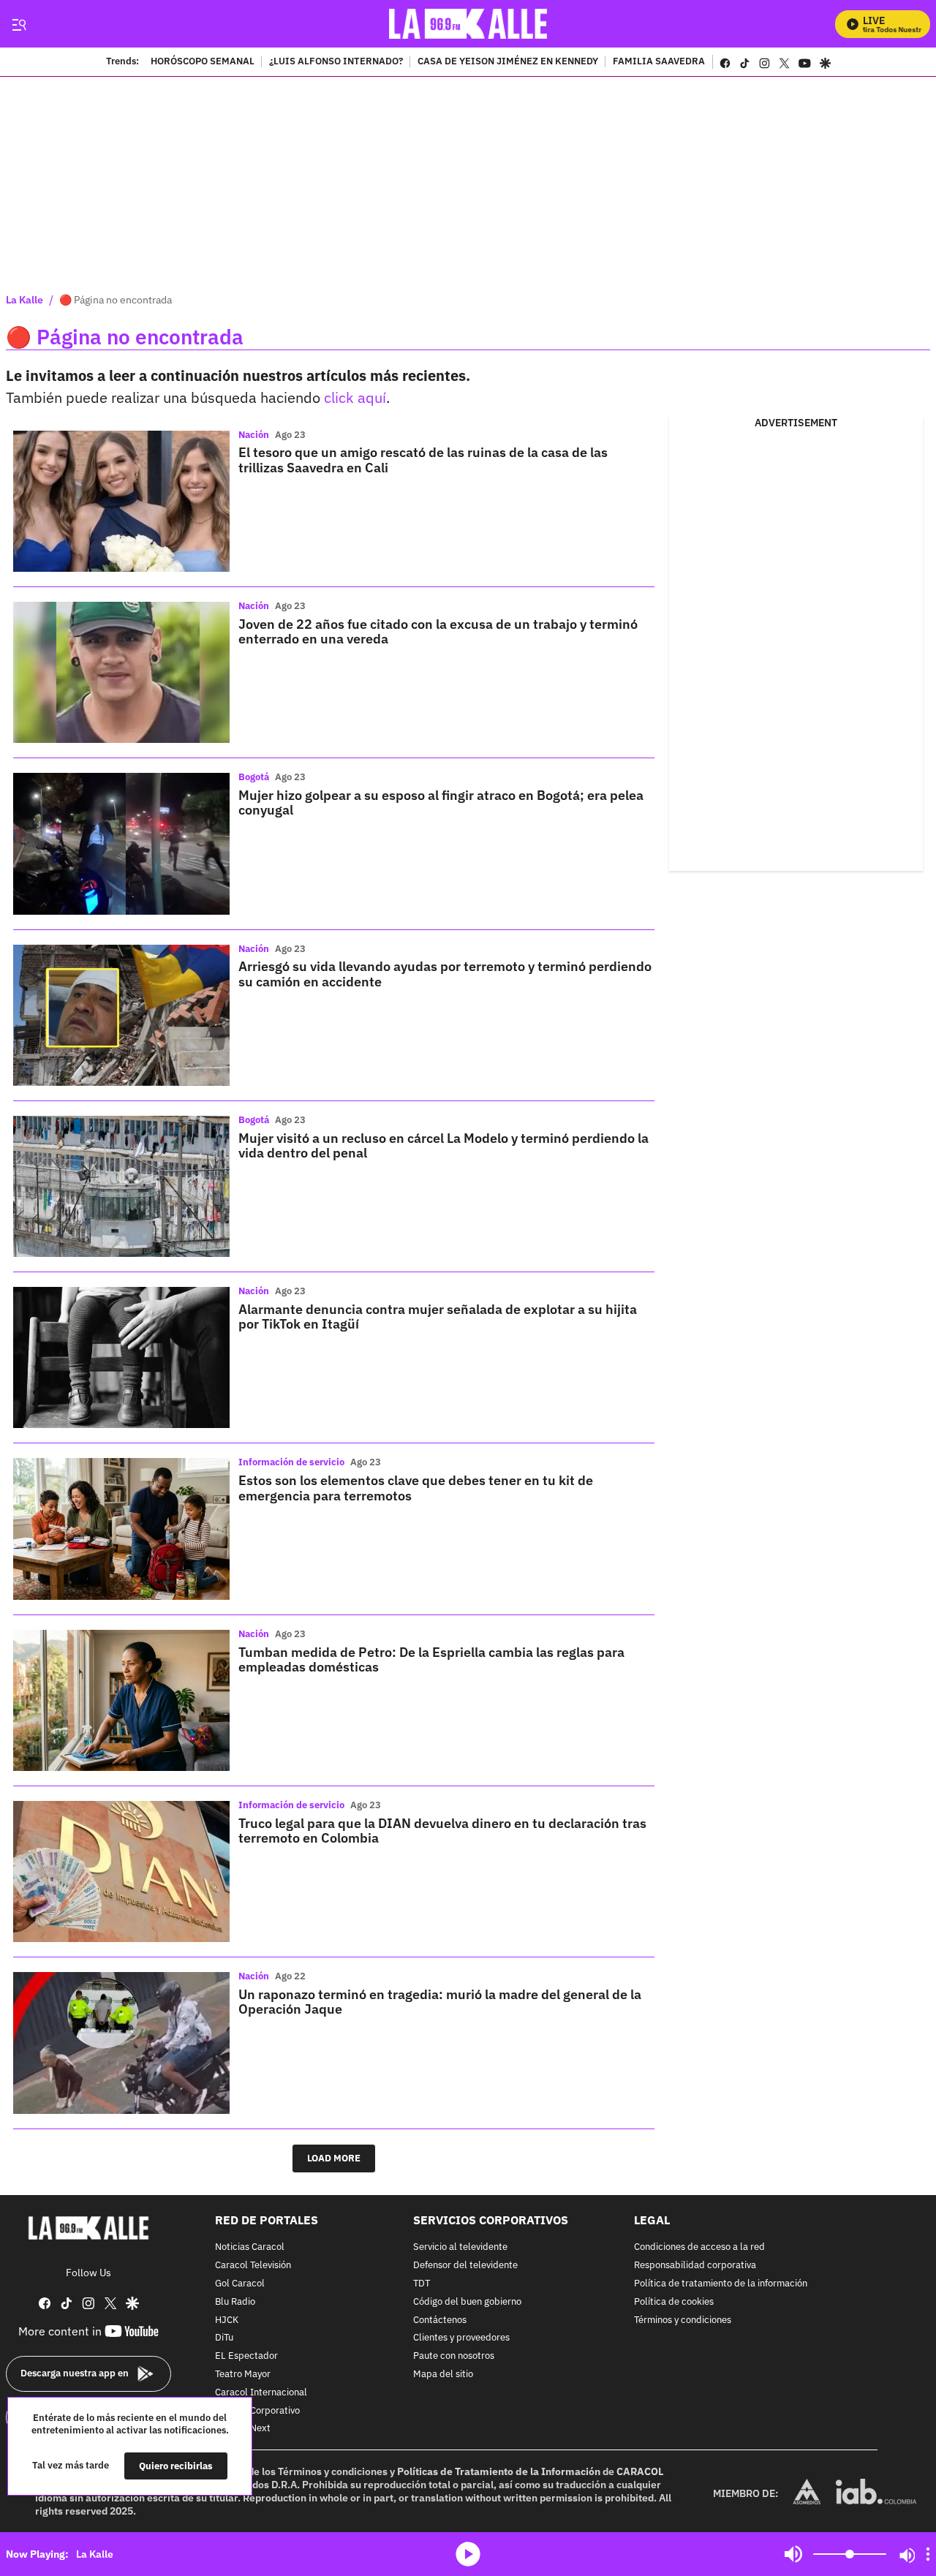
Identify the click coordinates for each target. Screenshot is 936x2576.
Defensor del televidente (465, 2266)
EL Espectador (246, 2356)
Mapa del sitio (443, 2375)
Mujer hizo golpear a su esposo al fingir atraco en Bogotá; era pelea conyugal (441, 802)
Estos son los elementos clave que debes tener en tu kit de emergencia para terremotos (416, 1488)
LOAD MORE (334, 2158)
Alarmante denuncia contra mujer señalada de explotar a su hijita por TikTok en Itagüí (438, 1317)
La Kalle (24, 300)
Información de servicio (291, 1462)
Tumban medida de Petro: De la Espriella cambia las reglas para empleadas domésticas (431, 1659)
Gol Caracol (240, 2284)
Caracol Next (243, 2429)
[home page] (468, 24)
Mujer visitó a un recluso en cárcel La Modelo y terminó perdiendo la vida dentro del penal (444, 1145)
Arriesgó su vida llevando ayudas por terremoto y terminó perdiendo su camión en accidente (445, 974)
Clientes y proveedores (461, 2338)
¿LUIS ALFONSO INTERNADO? (336, 62)
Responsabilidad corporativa (695, 2266)
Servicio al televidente (460, 2247)
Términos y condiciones (683, 2320)
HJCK (227, 2320)
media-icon (468, 2554)
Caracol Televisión (253, 2266)
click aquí (355, 397)
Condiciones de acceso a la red (699, 2247)
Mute (793, 2554)
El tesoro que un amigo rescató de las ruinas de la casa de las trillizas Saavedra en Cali (423, 460)
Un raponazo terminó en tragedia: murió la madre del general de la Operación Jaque (440, 2002)
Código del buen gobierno (467, 2301)
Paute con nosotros (454, 2356)
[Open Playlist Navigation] (928, 2554)
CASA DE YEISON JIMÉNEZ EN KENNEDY (508, 62)
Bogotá (254, 777)
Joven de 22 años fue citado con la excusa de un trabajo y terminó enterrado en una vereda (438, 631)
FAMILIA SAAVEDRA (659, 62)
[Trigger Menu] (19, 24)
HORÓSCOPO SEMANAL (203, 62)
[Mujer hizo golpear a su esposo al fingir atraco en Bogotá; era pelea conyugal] (121, 843)
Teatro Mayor (243, 2375)
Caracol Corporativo (257, 2410)
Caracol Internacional (261, 2392)
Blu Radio (235, 2301)
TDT (422, 2284)
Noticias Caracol (250, 2247)
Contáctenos (440, 2320)
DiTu (224, 2338)
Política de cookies (674, 2301)
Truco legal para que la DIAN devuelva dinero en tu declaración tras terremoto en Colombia (442, 1831)
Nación (254, 435)
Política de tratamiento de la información (721, 2284)
